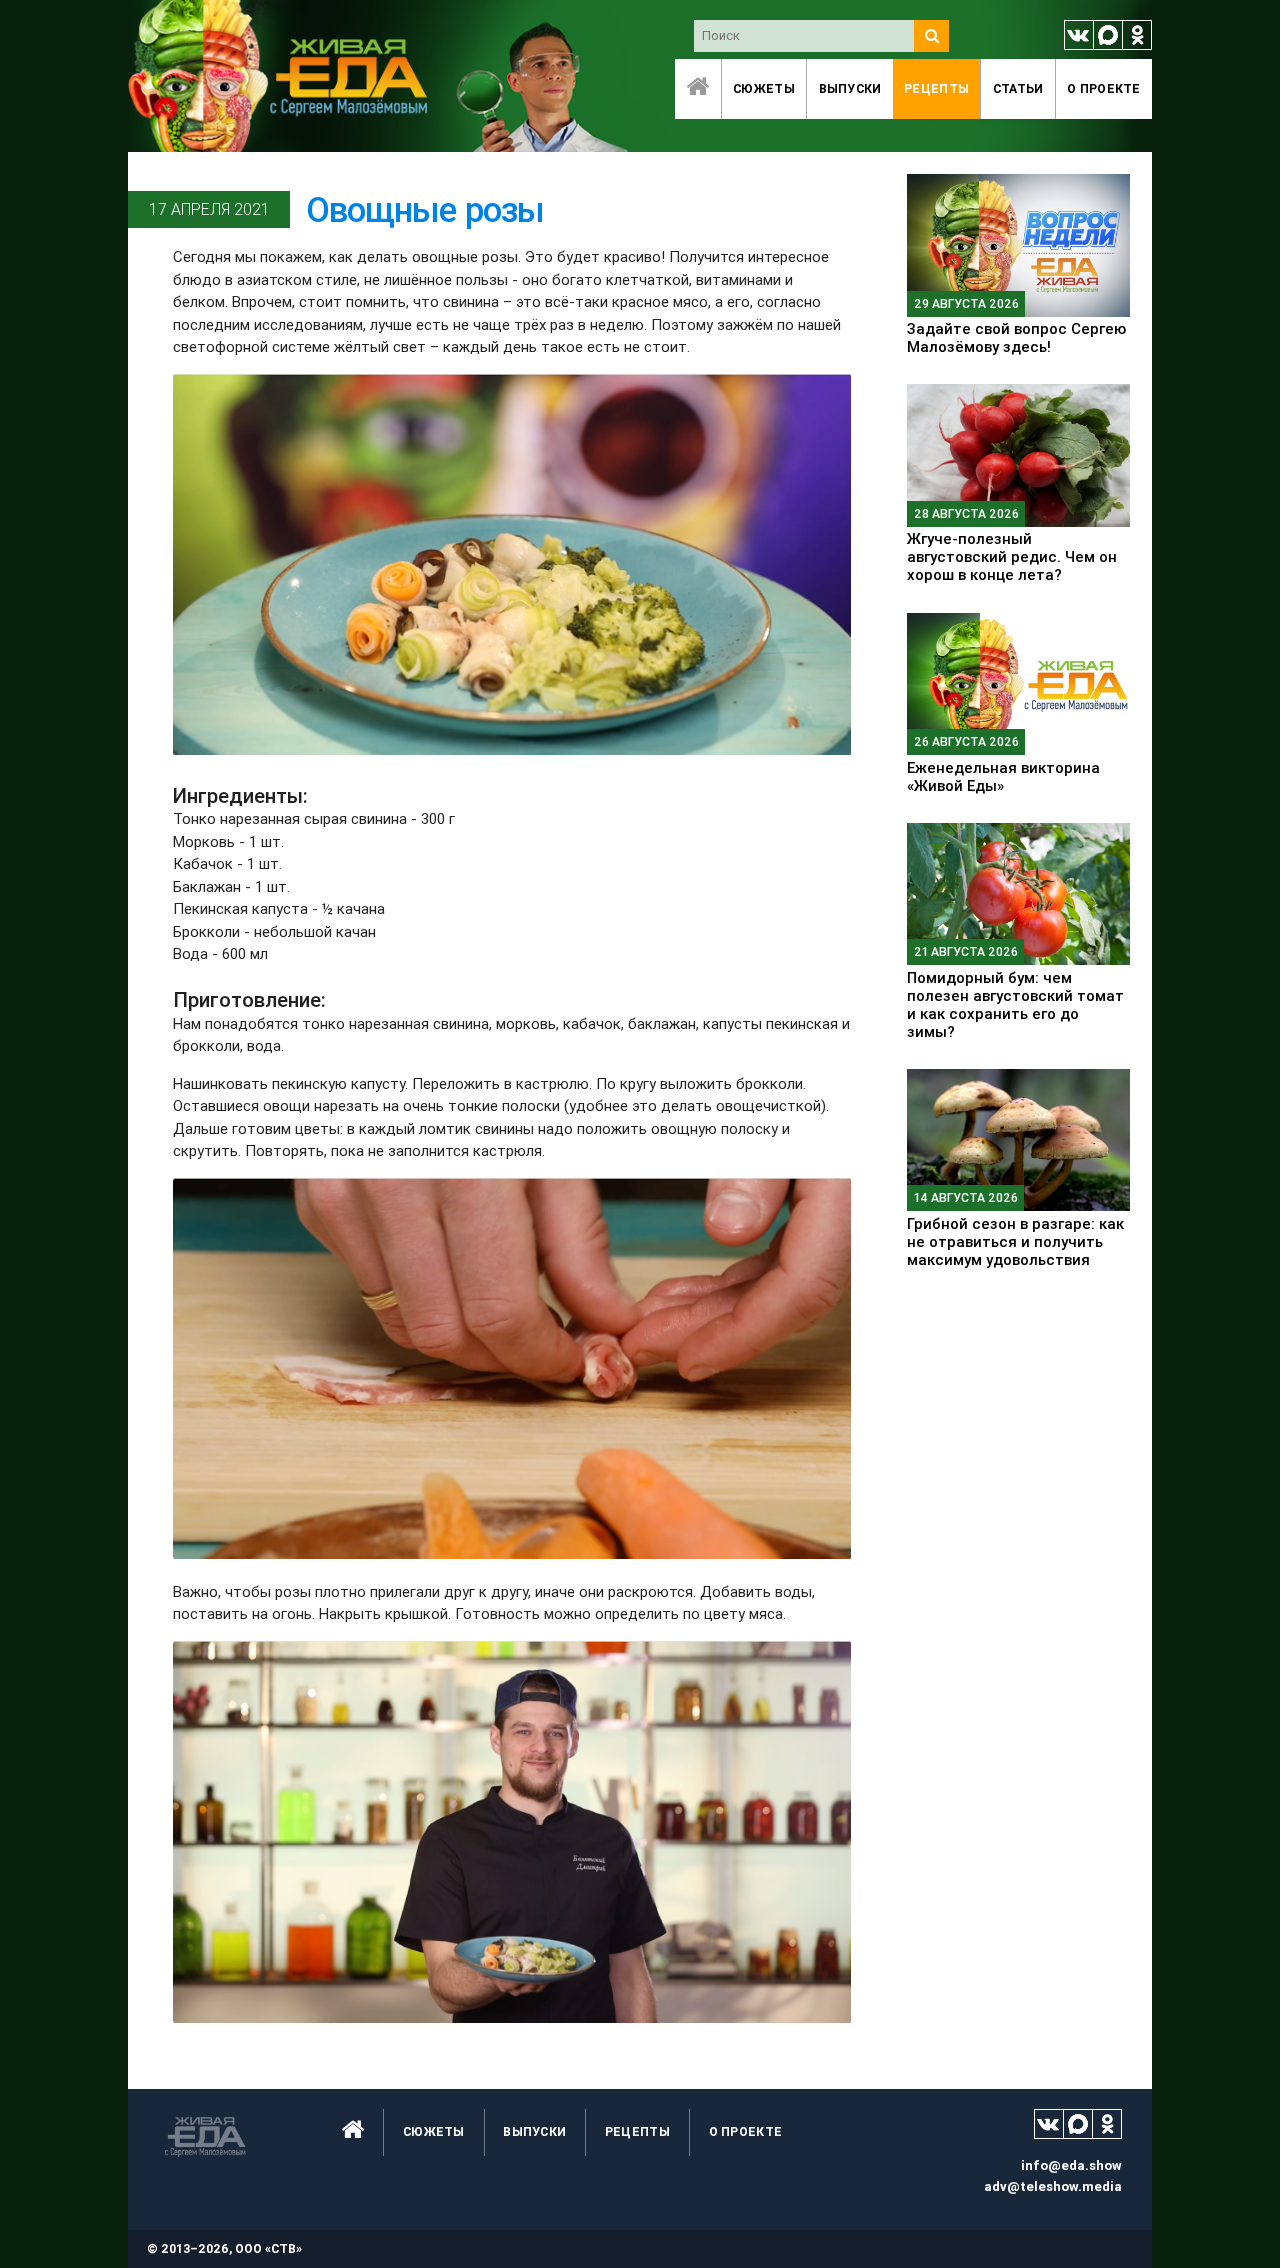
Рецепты (936, 88)
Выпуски (850, 88)
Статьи (1018, 88)
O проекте (1104, 88)
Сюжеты (764, 88)
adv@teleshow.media (1053, 2186)
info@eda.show (1071, 2165)
